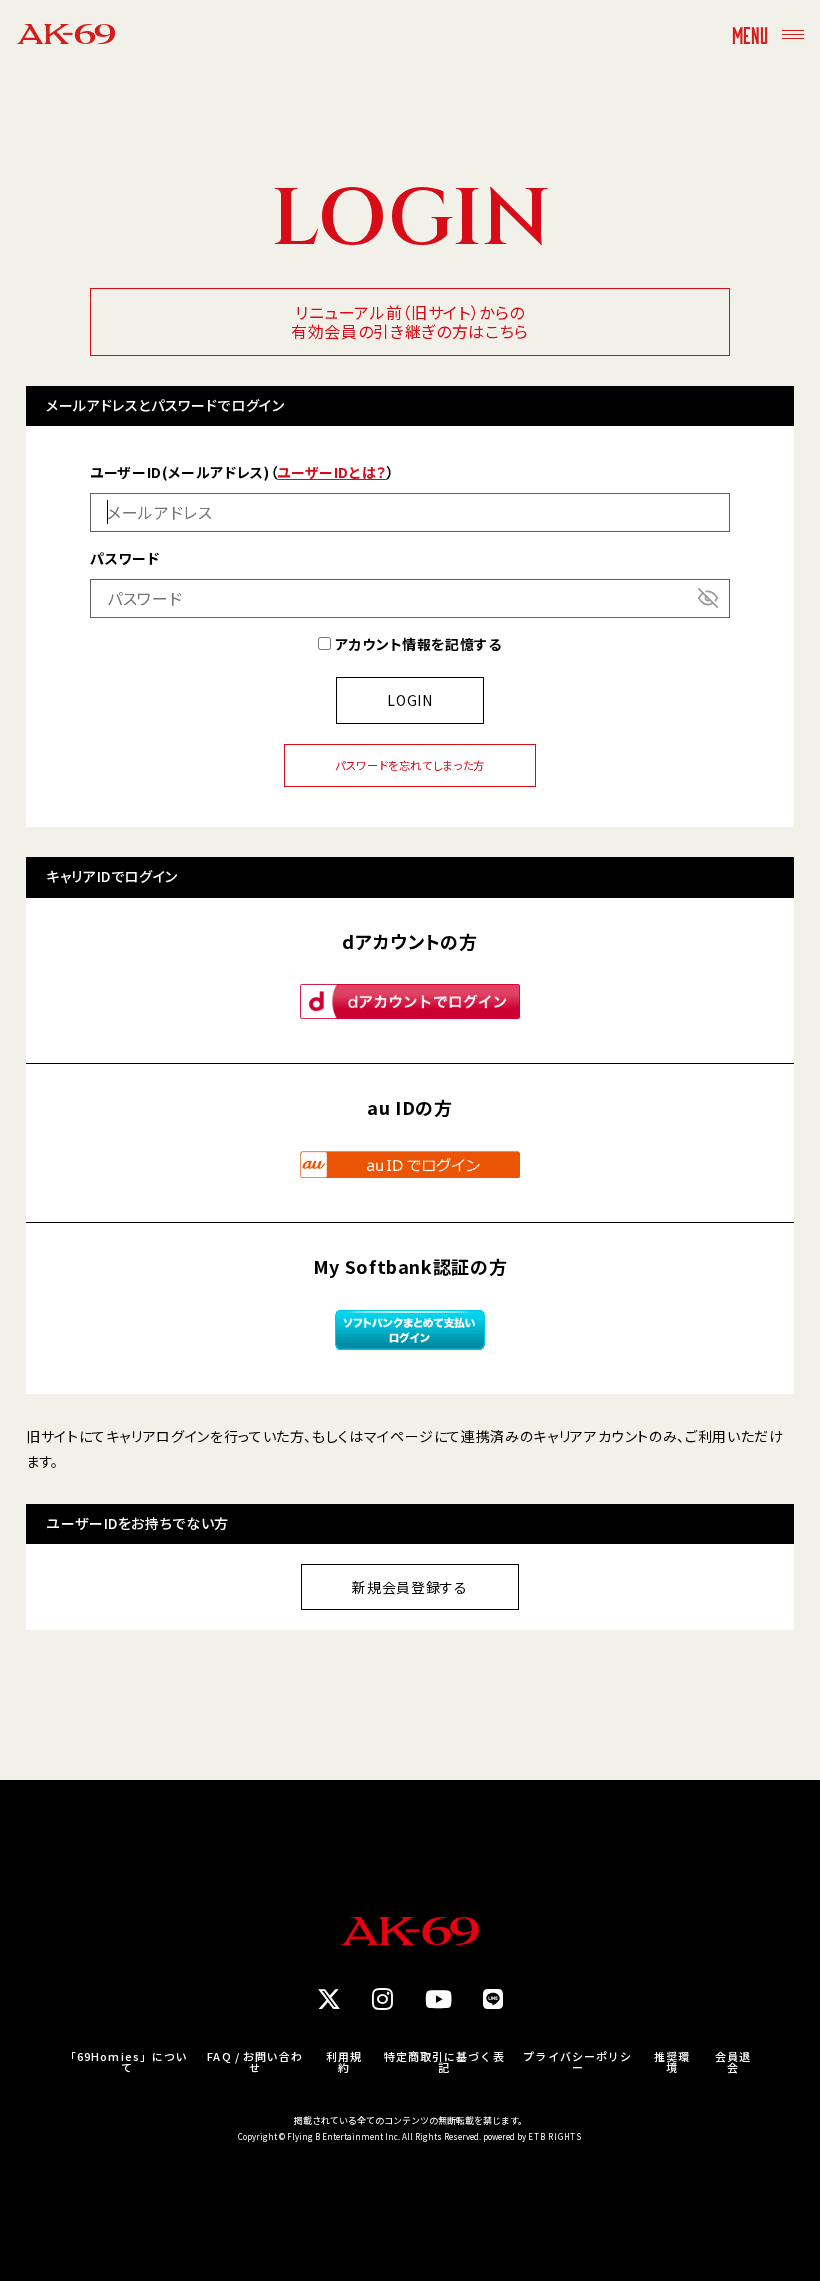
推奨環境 (672, 2062)
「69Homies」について (126, 2062)
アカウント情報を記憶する (416, 644)
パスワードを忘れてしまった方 (410, 765)
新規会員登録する (409, 1587)
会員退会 (733, 2062)
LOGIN (409, 700)
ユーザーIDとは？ (332, 472)
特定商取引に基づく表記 (444, 2062)
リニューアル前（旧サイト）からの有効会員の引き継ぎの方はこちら (410, 321)
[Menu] (793, 34)
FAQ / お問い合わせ (255, 2062)
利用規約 (344, 2062)
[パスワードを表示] (708, 598)
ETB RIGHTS (555, 2136)
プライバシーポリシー (577, 2062)
